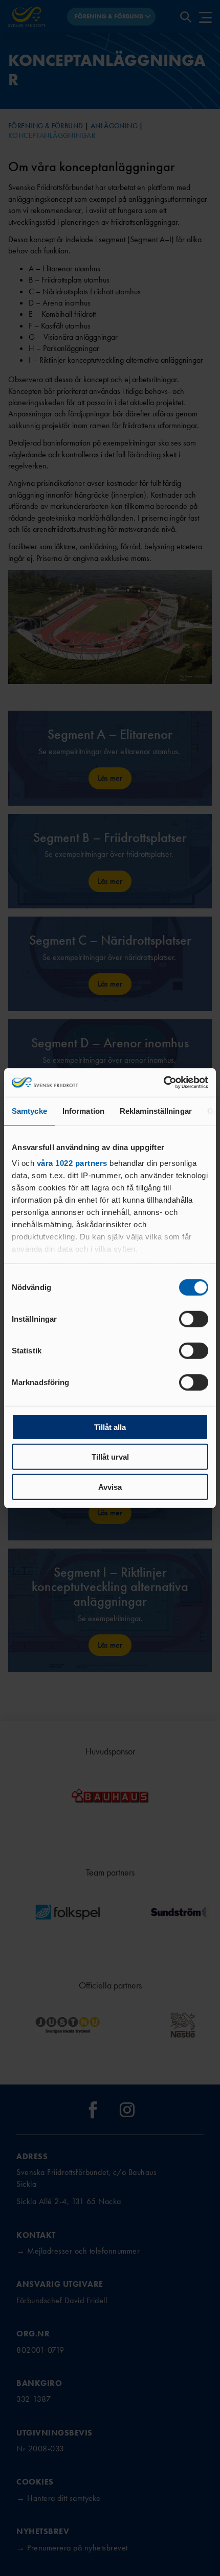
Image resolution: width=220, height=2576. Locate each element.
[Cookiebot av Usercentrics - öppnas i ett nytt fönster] (163, 1083)
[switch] (194, 1319)
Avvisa (110, 1486)
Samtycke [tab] (29, 1110)
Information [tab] (83, 1110)
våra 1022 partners (72, 1163)
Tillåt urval (110, 1457)
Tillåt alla (110, 1427)
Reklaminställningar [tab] (156, 1110)
